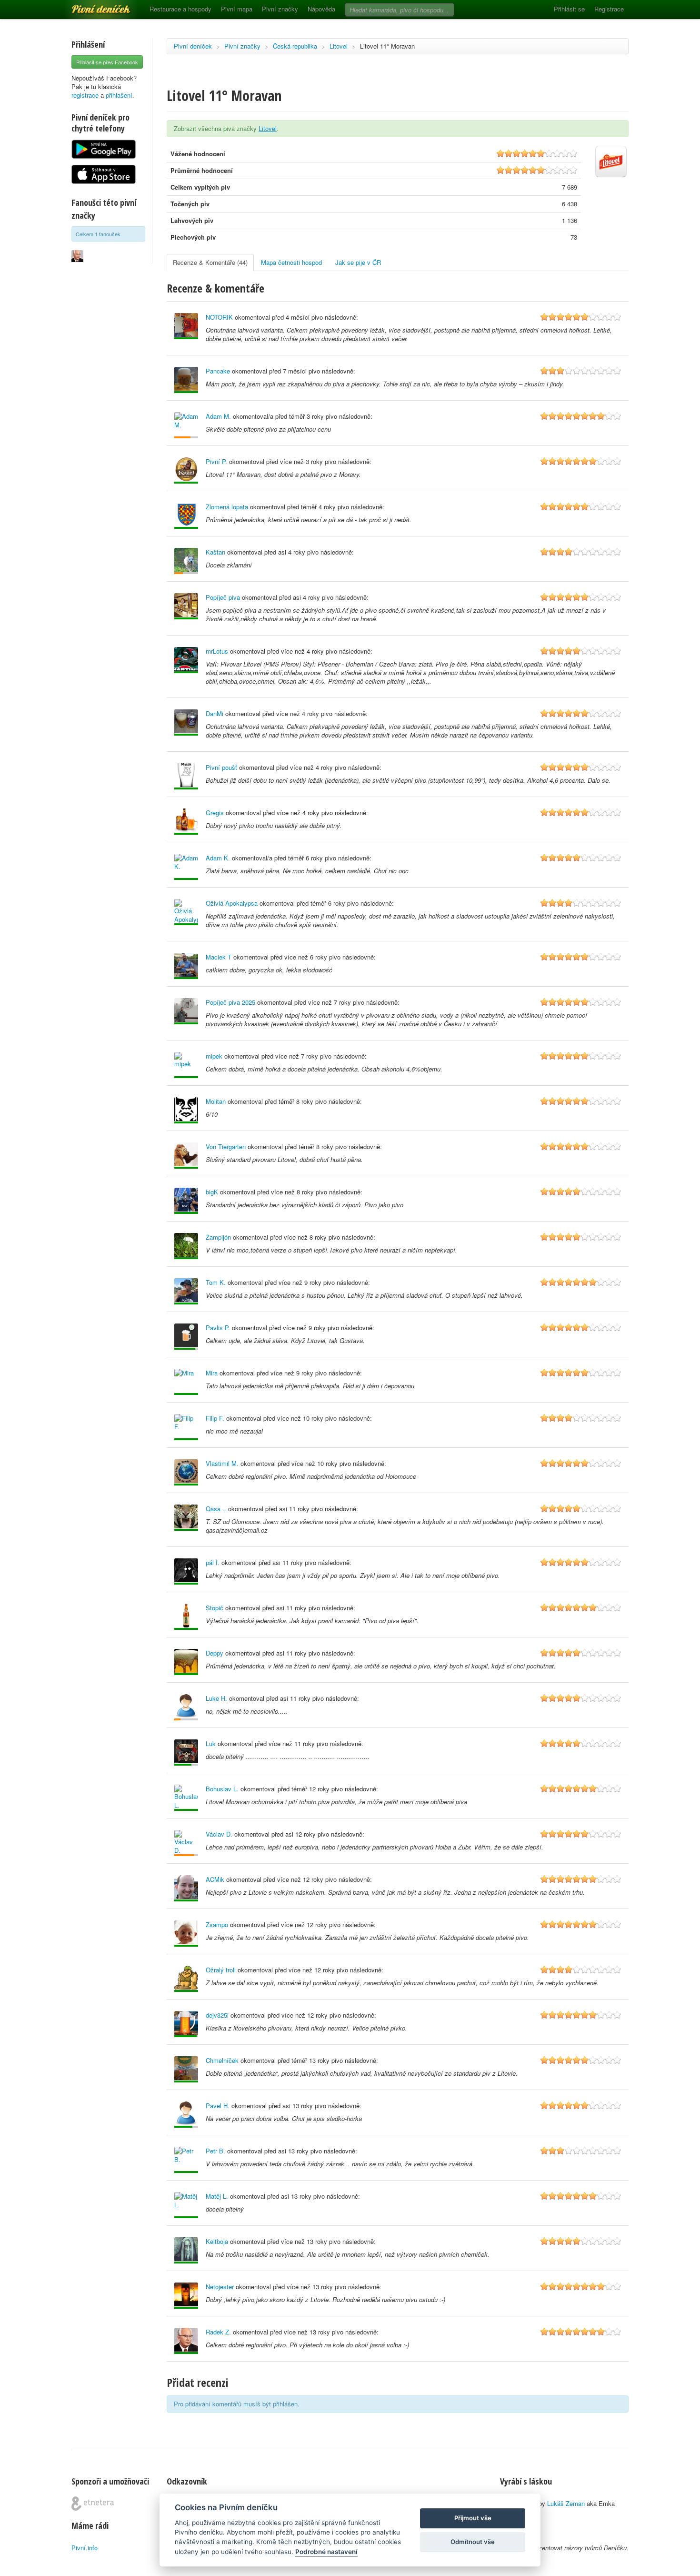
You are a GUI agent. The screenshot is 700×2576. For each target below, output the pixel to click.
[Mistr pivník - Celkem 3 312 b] (186, 1753)
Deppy (215, 1653)
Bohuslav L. (222, 1789)
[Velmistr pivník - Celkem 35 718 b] (186, 1888)
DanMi (215, 713)
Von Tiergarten (226, 1147)
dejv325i (217, 2015)
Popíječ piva (223, 597)
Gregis (215, 813)
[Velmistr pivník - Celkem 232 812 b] (186, 822)
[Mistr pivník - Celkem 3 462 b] (186, 2115)
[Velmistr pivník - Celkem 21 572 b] (186, 2205)
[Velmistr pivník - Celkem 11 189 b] (186, 867)
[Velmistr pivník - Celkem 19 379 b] (186, 1979)
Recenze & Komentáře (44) (210, 262)
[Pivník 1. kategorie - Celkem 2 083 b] (186, 425)
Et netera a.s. (93, 2504)
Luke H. (216, 1698)
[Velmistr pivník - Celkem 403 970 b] (186, 1472)
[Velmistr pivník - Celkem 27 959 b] (186, 776)
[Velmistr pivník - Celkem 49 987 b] (186, 966)
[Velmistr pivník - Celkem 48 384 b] (186, 722)
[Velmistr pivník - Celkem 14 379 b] (186, 516)
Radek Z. (218, 2332)
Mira (212, 1373)
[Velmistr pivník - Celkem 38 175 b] (186, 1382)
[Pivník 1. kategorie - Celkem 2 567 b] (186, 1843)
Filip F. (215, 1418)
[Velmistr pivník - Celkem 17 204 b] (186, 2160)
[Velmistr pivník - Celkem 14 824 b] (186, 1246)
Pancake (218, 371)
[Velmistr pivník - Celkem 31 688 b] (186, 912)
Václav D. (219, 1834)
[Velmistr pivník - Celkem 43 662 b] (186, 1518)
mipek (214, 1056)
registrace (85, 95)
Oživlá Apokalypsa (232, 903)
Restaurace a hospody (180, 9)
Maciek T (219, 957)
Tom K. (216, 1282)
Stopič (215, 1608)
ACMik (215, 1879)
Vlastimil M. (222, 1463)
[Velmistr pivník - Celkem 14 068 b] (186, 2250)
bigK (212, 1192)
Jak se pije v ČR (358, 262)
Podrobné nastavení (326, 2552)
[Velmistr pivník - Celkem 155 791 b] (186, 606)
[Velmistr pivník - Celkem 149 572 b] (186, 660)
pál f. (213, 1562)
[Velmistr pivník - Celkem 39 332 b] (186, 2341)
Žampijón (218, 1237)
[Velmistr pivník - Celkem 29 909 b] (186, 1662)
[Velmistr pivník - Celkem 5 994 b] (186, 1427)
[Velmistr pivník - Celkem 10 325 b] (186, 380)
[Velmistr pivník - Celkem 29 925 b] (186, 1934)
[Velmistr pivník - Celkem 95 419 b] (186, 1798)
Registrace (609, 9)
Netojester (220, 2287)
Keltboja (217, 2241)
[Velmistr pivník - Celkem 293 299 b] (186, 2069)
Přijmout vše (473, 2518)
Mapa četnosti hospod (291, 262)
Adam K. (218, 858)
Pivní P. (216, 461)
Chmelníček (222, 2060)
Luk (211, 1743)
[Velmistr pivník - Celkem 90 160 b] (186, 470)
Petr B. (215, 2151)
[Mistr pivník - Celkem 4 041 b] (186, 1337)
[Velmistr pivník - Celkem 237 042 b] (186, 1065)
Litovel (339, 46)
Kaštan (215, 552)
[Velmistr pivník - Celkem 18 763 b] (186, 1617)
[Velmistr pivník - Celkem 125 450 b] (186, 1011)
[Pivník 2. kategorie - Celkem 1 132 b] (186, 561)
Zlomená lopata (227, 507)
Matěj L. (217, 2196)
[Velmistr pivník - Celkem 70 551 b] (186, 1156)
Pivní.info (85, 2548)
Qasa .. (216, 1509)
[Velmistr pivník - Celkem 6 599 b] (186, 1110)
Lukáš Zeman (566, 2503)
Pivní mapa (237, 9)
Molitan (216, 1101)
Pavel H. (218, 2106)
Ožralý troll (221, 1970)
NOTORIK (219, 317)
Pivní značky (280, 9)
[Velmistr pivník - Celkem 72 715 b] (186, 1201)
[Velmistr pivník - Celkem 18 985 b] (186, 2296)
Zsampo (217, 1924)
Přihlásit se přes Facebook (107, 62)
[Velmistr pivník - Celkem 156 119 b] (186, 1291)
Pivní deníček (90, 6)
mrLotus (217, 651)
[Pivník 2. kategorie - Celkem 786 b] (186, 1707)
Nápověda (321, 9)
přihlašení (119, 95)
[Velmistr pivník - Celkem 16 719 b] (186, 1571)
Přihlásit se (569, 9)
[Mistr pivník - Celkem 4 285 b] (186, 2024)
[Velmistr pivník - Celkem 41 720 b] (186, 326)
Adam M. (218, 416)
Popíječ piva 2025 (230, 1002)
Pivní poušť (221, 767)
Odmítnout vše (473, 2542)
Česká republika (295, 46)
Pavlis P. (218, 1328)
